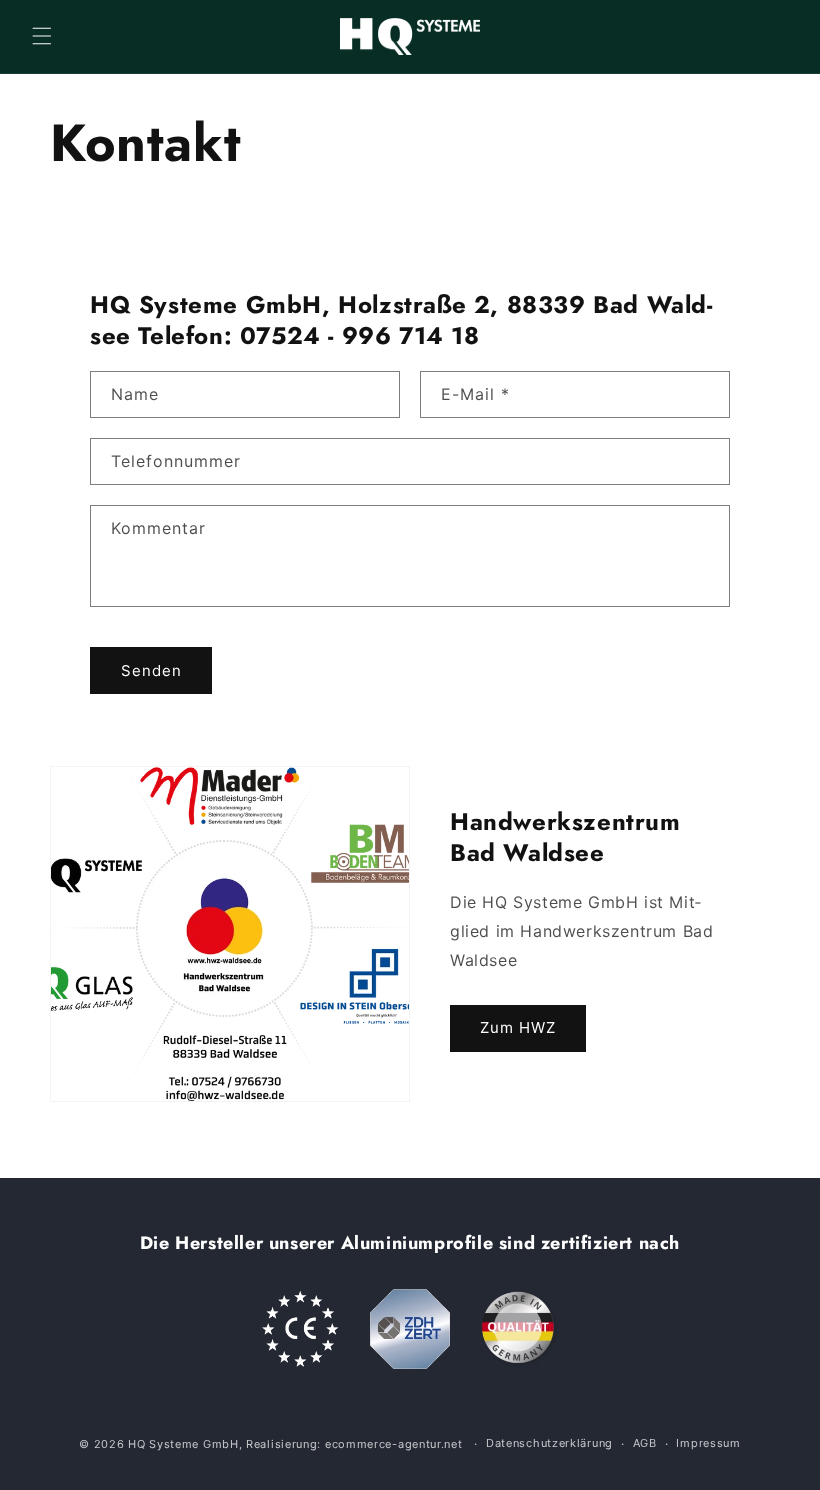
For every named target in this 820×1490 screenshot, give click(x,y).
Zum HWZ (518, 1028)
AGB (645, 1443)
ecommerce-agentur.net (394, 1444)
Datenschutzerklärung (549, 1443)
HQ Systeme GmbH (183, 1444)
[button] (42, 36)
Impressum (708, 1443)
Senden (151, 670)
